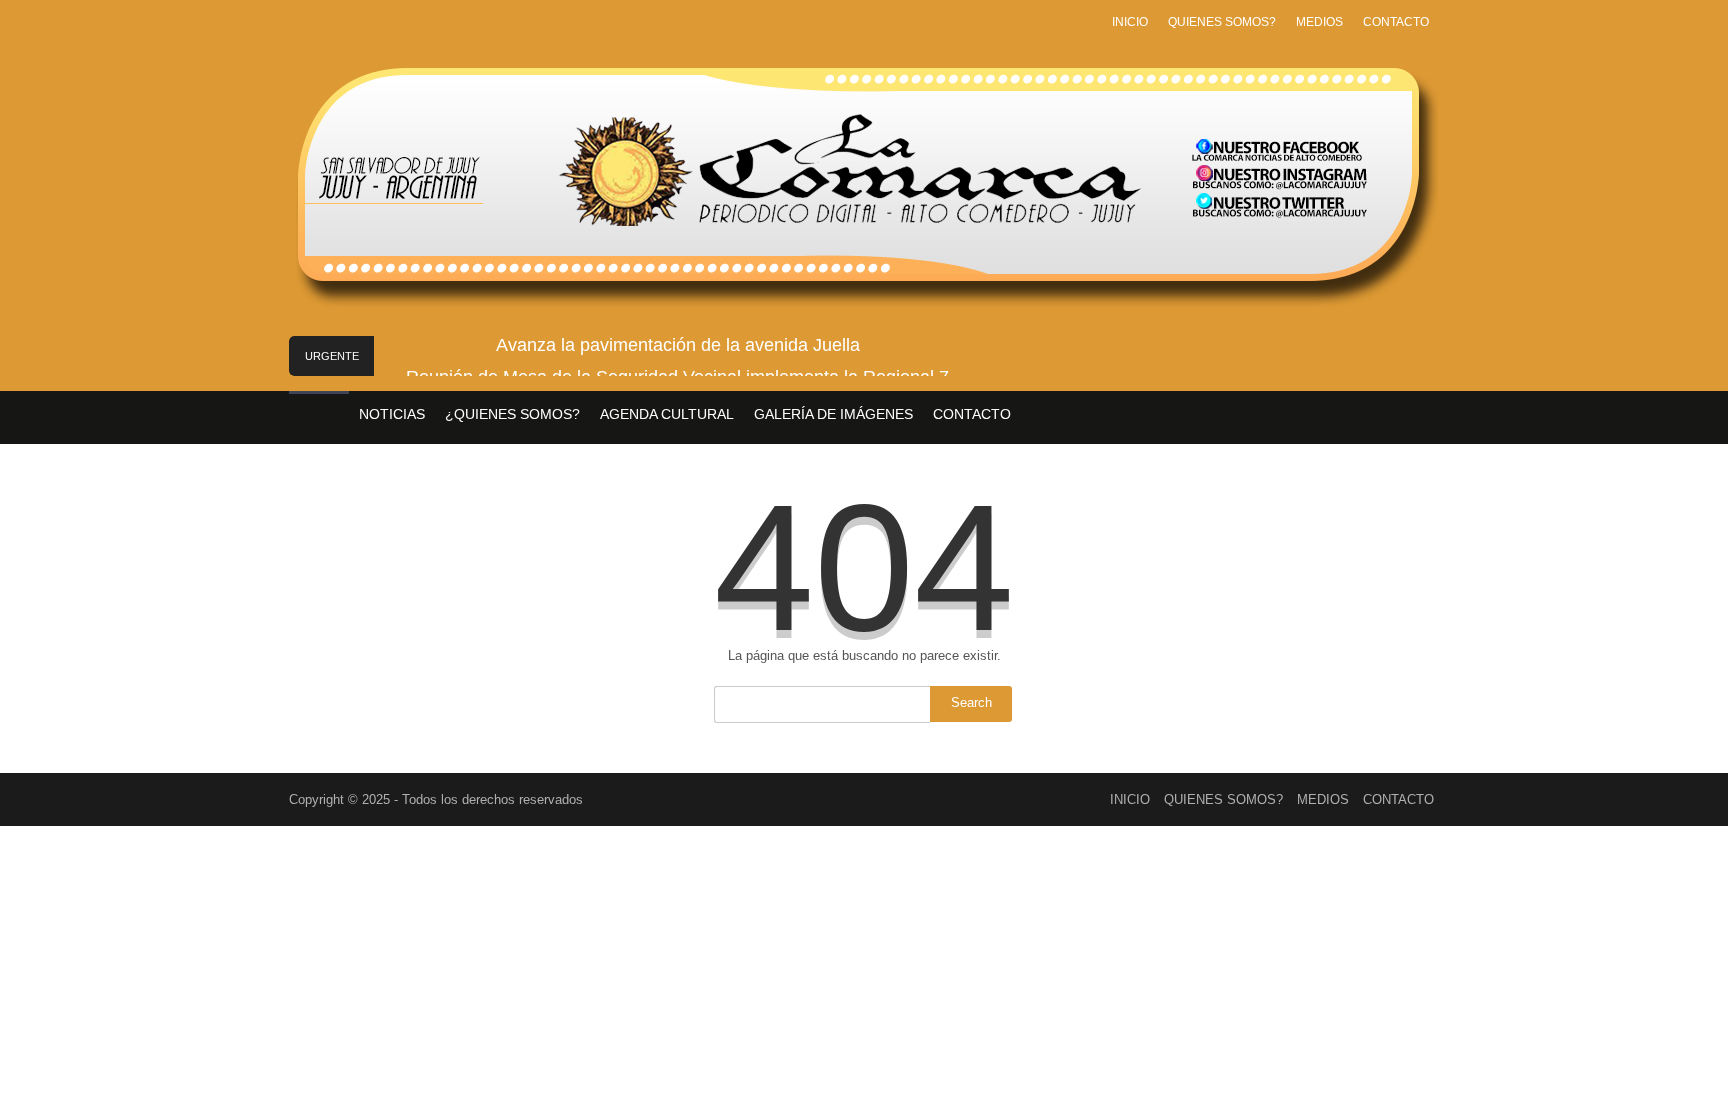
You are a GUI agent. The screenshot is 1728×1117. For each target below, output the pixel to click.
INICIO (1130, 22)
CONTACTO (1396, 22)
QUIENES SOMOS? (1222, 22)
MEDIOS (1319, 22)
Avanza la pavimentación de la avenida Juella (678, 345)
